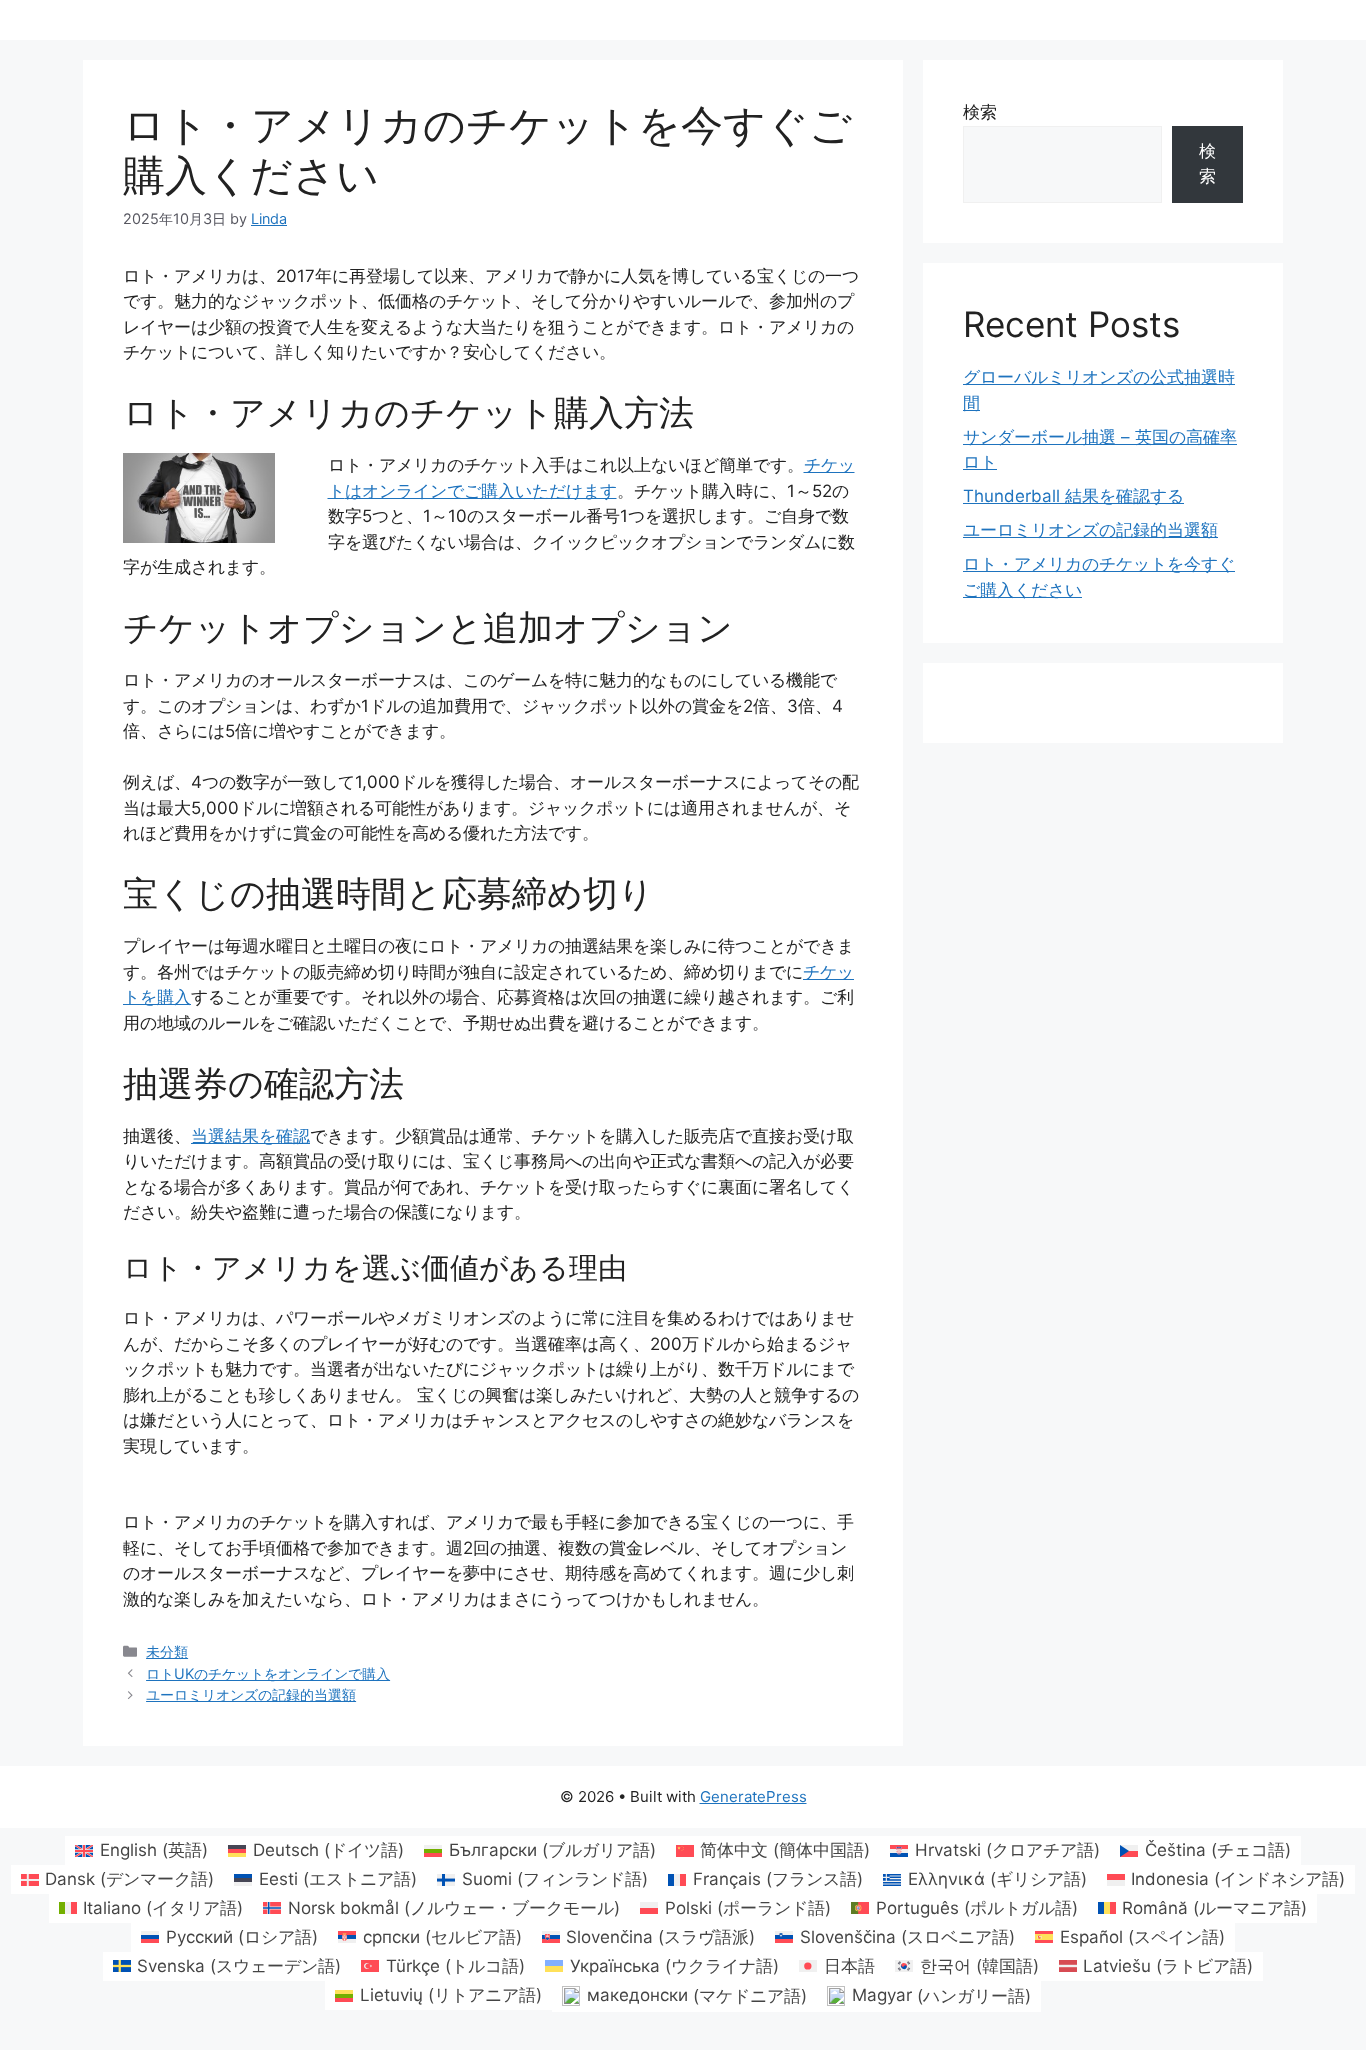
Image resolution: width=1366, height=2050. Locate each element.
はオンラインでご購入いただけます (481, 491)
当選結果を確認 (250, 1136)
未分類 (167, 1651)
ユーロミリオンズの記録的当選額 (251, 1694)
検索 (980, 112)
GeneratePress (753, 1796)
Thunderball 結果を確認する (1073, 496)
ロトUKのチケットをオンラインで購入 (268, 1673)
